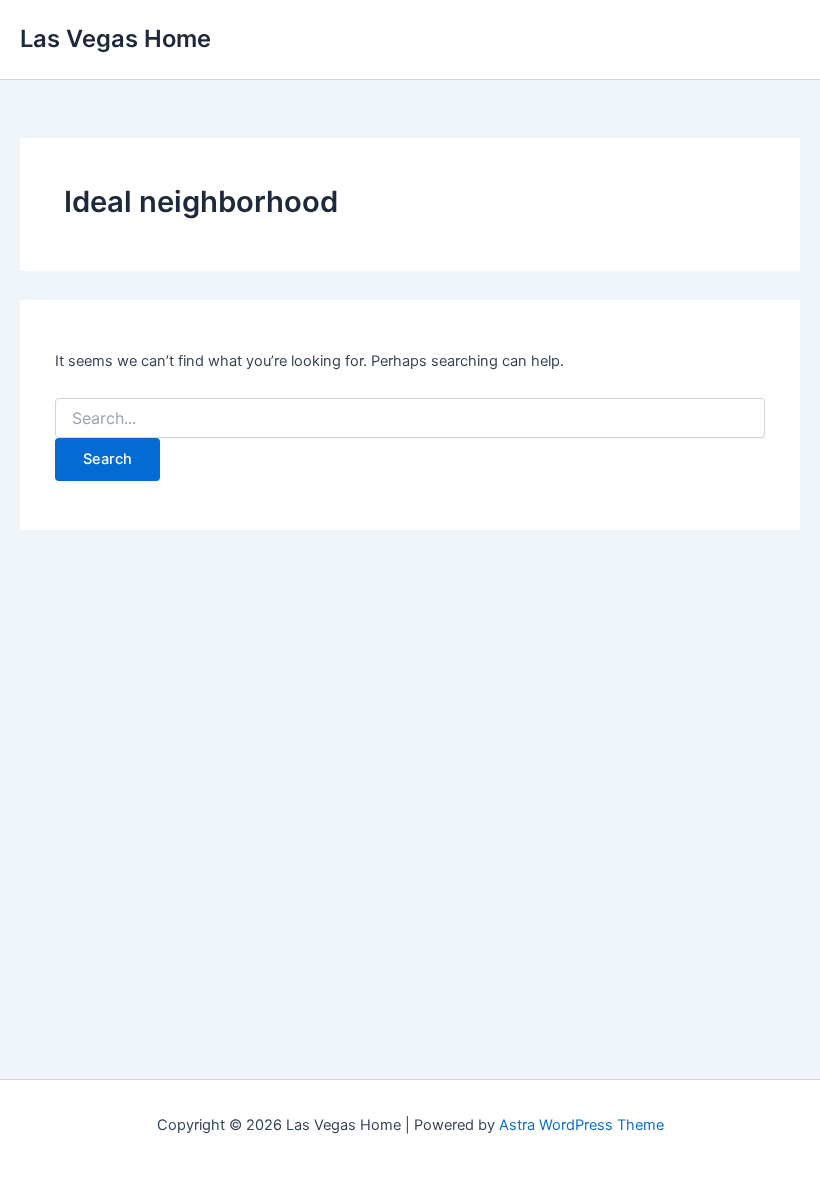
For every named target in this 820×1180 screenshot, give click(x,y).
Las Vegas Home (115, 38)
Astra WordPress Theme (581, 1125)
